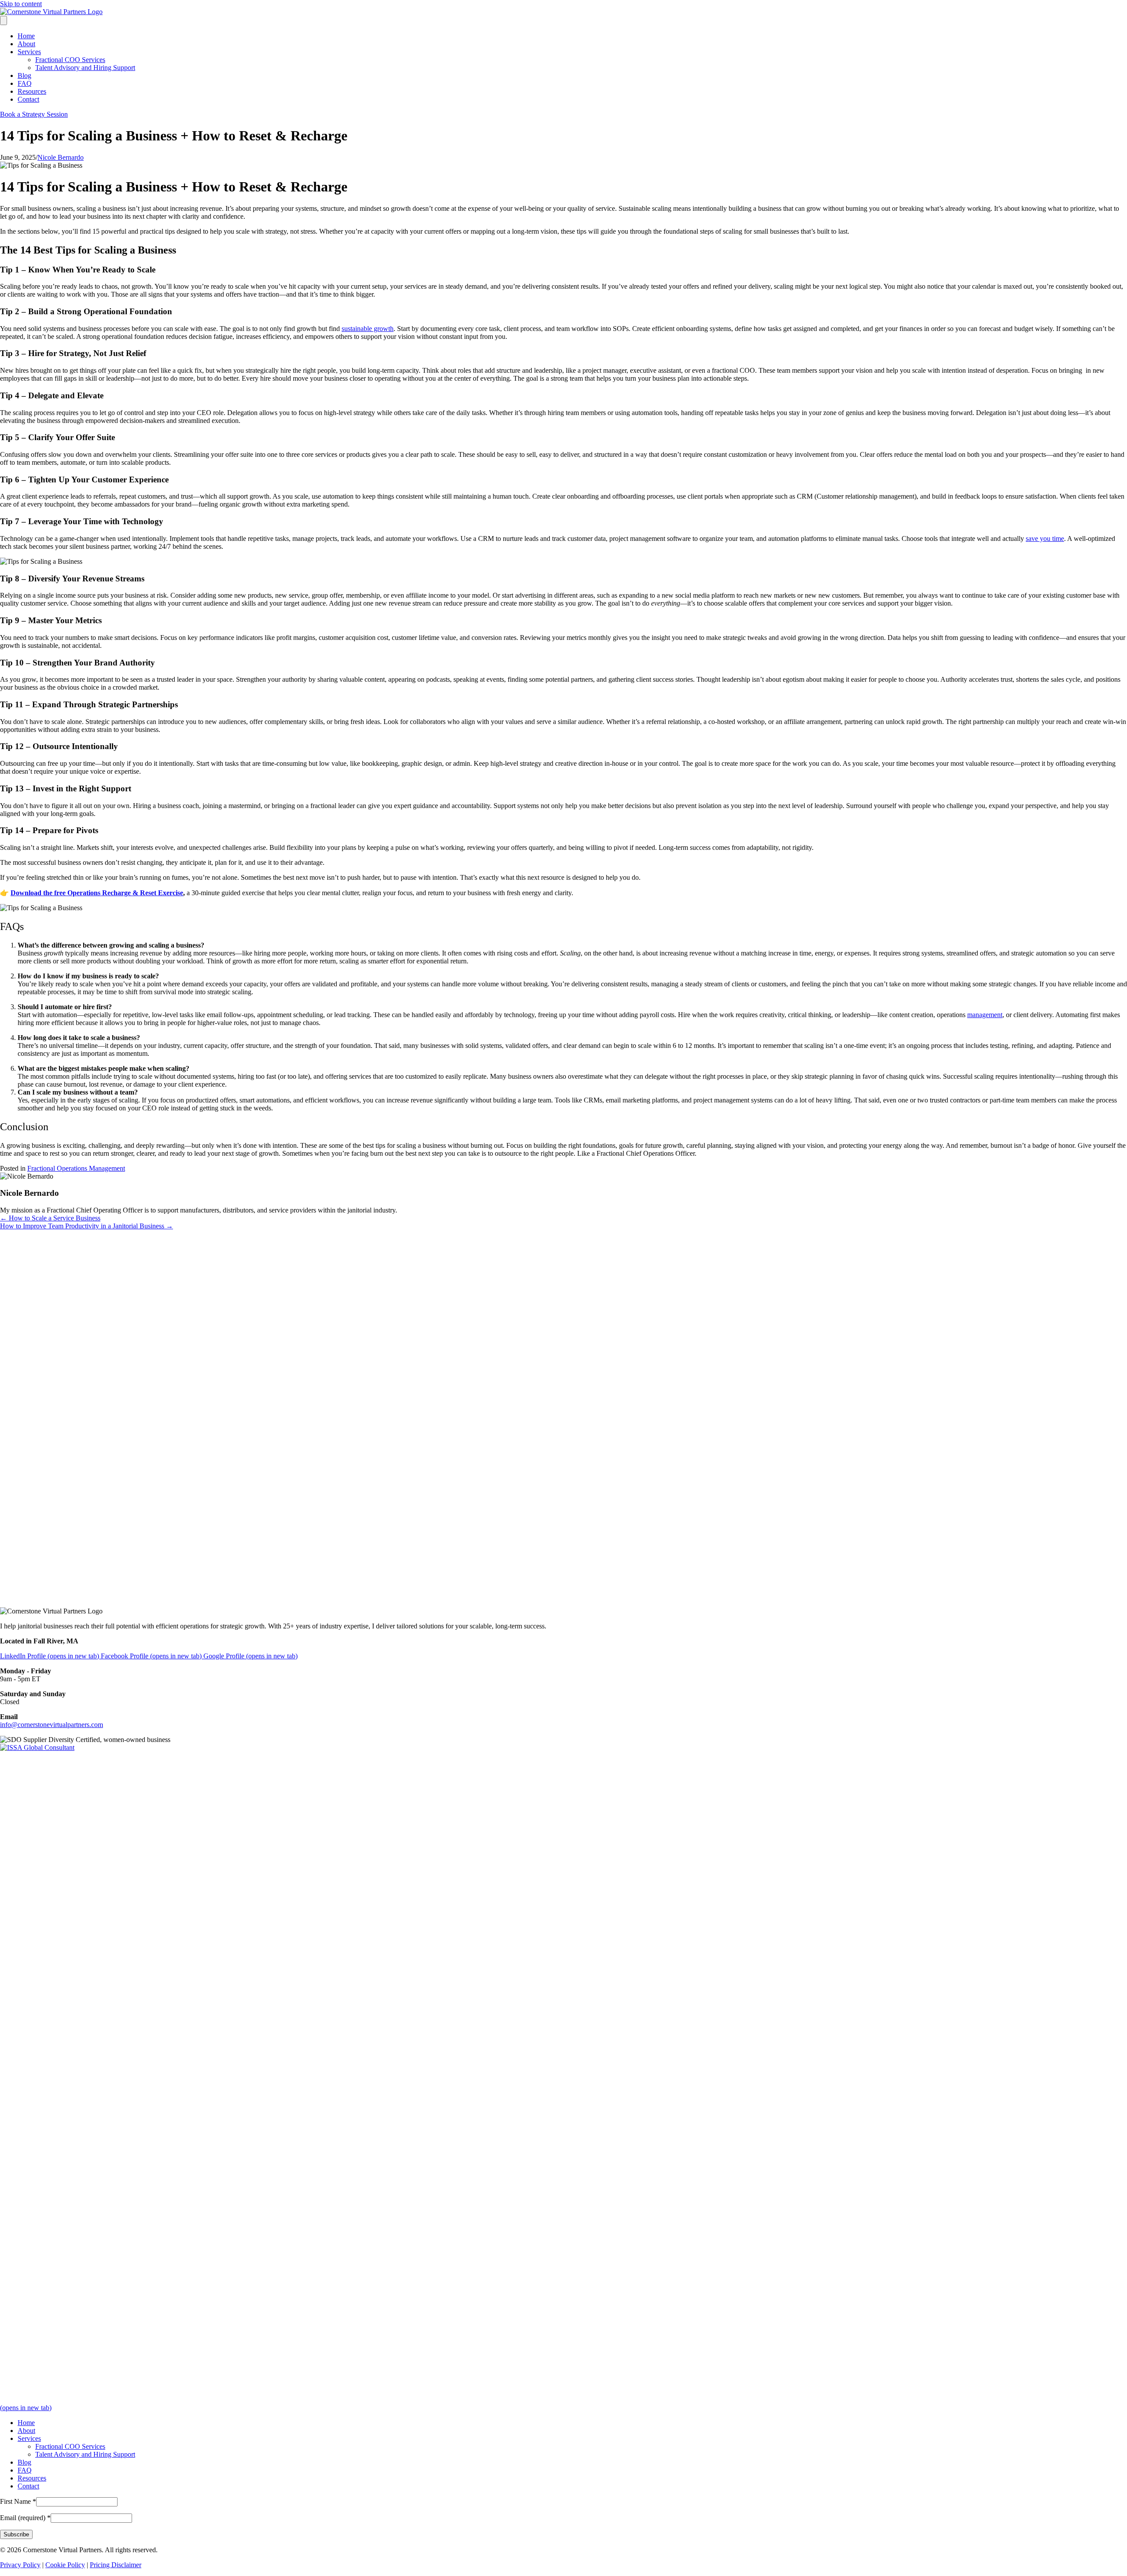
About (26, 44)
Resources (32, 91)
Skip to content (21, 4)
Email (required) (25, 2518)
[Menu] (4, 20)
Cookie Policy (65, 2565)
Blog (24, 75)
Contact (28, 99)
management (985, 1015)
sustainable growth (368, 329)
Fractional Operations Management (76, 1168)
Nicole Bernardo (61, 157)
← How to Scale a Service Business (50, 1218)
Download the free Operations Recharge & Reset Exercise (97, 893)
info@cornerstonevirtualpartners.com (52, 1725)
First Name (18, 2501)
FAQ (25, 83)
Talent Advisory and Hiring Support (85, 68)
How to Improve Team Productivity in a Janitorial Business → (87, 1226)
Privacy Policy (20, 2565)
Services (29, 52)
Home (26, 36)
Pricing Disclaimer (116, 2565)
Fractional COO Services (70, 60)
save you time (1045, 538)
